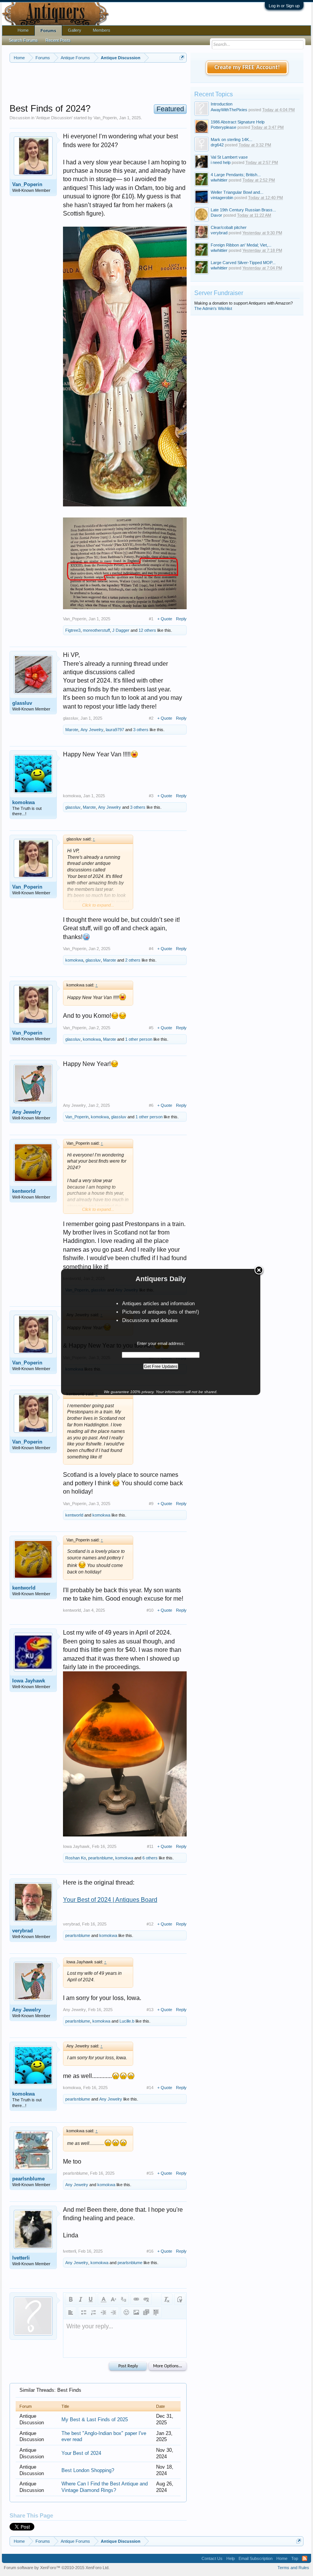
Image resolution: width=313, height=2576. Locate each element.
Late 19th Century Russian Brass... (243, 210)
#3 (151, 796)
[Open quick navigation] (182, 58)
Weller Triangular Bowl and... (237, 192)
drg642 (217, 145)
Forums (48, 31)
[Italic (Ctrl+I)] (81, 2299)
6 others (150, 1858)
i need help (221, 162)
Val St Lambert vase (229, 157)
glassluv (22, 703)
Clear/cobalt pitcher (229, 227)
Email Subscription (256, 2558)
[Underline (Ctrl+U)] (90, 2299)
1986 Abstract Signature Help (238, 122)
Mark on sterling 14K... (232, 140)
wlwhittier (219, 180)
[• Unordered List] (84, 2312)
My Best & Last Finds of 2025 (95, 2419)
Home (23, 30)
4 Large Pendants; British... (236, 175)
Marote (72, 730)
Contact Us (212, 2558)
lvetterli (21, 2258)
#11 (150, 1846)
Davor (216, 215)
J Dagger (121, 630)
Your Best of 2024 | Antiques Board (110, 1900)
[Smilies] (126, 2312)
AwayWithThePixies (229, 110)
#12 (150, 1924)
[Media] (146, 2312)
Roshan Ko (76, 1858)
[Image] (136, 2312)
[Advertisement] (148, 84)
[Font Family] (123, 2299)
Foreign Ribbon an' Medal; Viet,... (241, 245)
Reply (181, 619)
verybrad (23, 1931)
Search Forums (23, 40)
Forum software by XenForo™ (57, 2568)
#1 (151, 619)
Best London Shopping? (88, 2470)
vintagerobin (222, 198)
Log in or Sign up (284, 6)
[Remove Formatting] (167, 2299)
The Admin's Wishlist (213, 308)
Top (295, 2558)
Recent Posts (58, 40)
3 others (141, 730)
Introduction (222, 104)
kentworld (24, 1191)
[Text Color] (103, 2299)
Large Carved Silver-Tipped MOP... (243, 263)
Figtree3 (73, 630)
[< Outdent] (103, 2312)
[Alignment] (71, 2312)
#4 (151, 949)
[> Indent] (113, 2312)
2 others (133, 960)
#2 (151, 718)
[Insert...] (156, 2312)
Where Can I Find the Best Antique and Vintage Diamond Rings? (105, 2487)
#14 (150, 2088)
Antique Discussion (54, 118)
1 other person (139, 1039)
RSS (305, 2558)
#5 (151, 1028)
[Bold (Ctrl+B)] (71, 2299)
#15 (150, 2173)
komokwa (23, 802)
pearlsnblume (101, 1858)
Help (231, 2558)
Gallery (75, 30)
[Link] (136, 2299)
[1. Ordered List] (94, 2312)
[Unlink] (146, 2299)
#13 (150, 2010)
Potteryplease (223, 127)
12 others (147, 630)
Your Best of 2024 (81, 2453)
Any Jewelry (92, 730)
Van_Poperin (105, 118)
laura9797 (115, 730)
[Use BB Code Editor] (180, 2299)
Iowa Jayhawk (29, 1681)
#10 (150, 1610)
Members (102, 30)
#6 (151, 1105)
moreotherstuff (96, 630)
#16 (150, 2251)
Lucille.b (127, 2021)
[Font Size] (113, 2299)
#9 (151, 1504)
